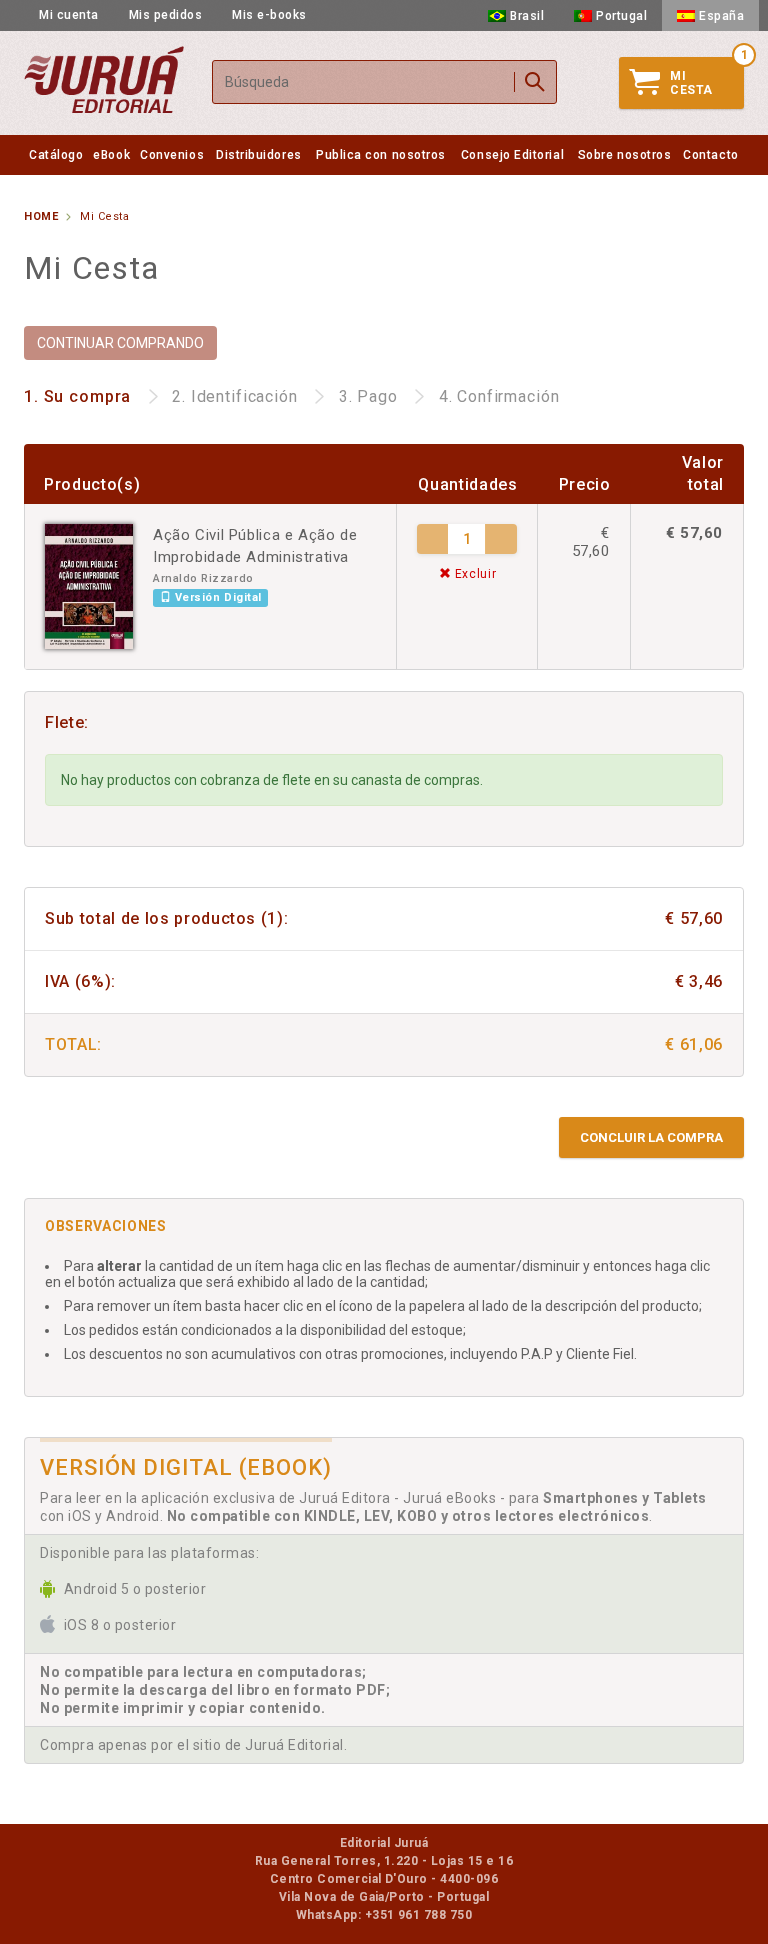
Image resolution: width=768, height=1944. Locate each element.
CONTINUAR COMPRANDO (120, 343)
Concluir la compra (651, 1137)
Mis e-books (269, 15)
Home (41, 216)
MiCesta (691, 83)
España (721, 16)
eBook (111, 155)
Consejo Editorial (512, 155)
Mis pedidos (166, 15)
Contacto (710, 155)
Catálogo (56, 155)
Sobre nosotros (625, 155)
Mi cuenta (69, 15)
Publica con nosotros (381, 155)
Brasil (527, 16)
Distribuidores (259, 155)
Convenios (172, 155)
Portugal (621, 16)
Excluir (473, 574)
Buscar (535, 82)
